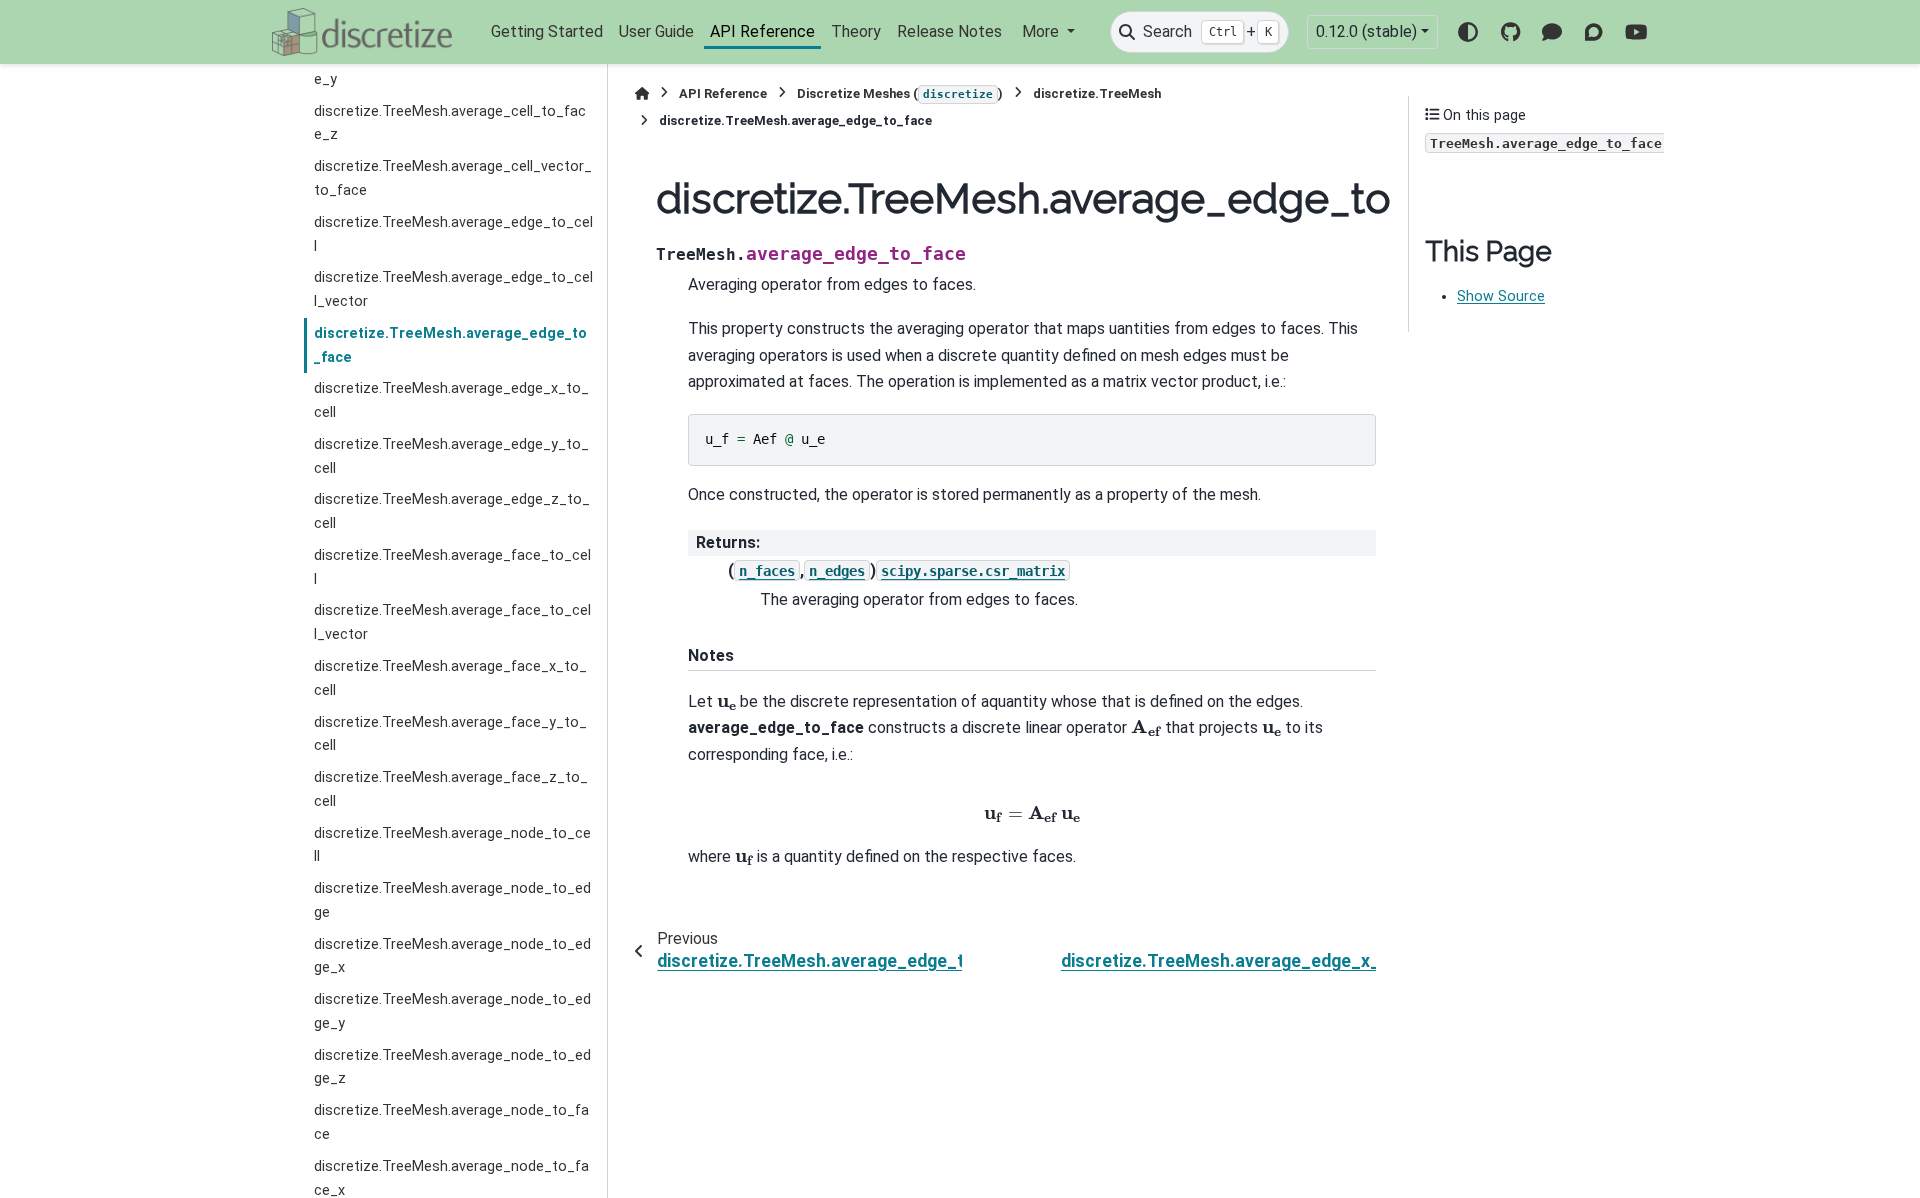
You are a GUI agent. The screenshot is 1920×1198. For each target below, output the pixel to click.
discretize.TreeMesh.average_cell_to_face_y (450, 67)
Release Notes (949, 31)
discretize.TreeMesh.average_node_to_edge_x (452, 956)
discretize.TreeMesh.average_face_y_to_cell (450, 734)
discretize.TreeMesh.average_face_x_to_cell (450, 678)
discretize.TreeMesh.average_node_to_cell (452, 845)
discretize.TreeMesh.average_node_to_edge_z (452, 1067)
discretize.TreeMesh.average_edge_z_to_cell (452, 511)
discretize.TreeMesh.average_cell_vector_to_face (453, 178)
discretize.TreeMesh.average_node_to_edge (452, 900)
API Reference (762, 31)
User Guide (656, 31)
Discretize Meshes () (900, 93)
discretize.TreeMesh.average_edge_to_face (450, 345)
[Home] (642, 93)
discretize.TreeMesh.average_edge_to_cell (453, 234)
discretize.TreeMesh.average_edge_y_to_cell (451, 456)
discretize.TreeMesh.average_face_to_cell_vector (452, 622)
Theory (856, 31)
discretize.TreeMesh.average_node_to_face (451, 1122)
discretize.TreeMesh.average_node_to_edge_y (452, 1011)
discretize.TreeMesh (1097, 93)
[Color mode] (1468, 32)
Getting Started (547, 31)
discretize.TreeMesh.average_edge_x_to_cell (451, 400)
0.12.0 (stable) (1366, 31)
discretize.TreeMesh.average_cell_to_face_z (450, 123)
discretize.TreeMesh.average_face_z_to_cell (451, 789)
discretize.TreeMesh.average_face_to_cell (452, 567)
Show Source (1501, 296)
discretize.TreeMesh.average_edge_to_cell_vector (453, 289)
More (1042, 31)
